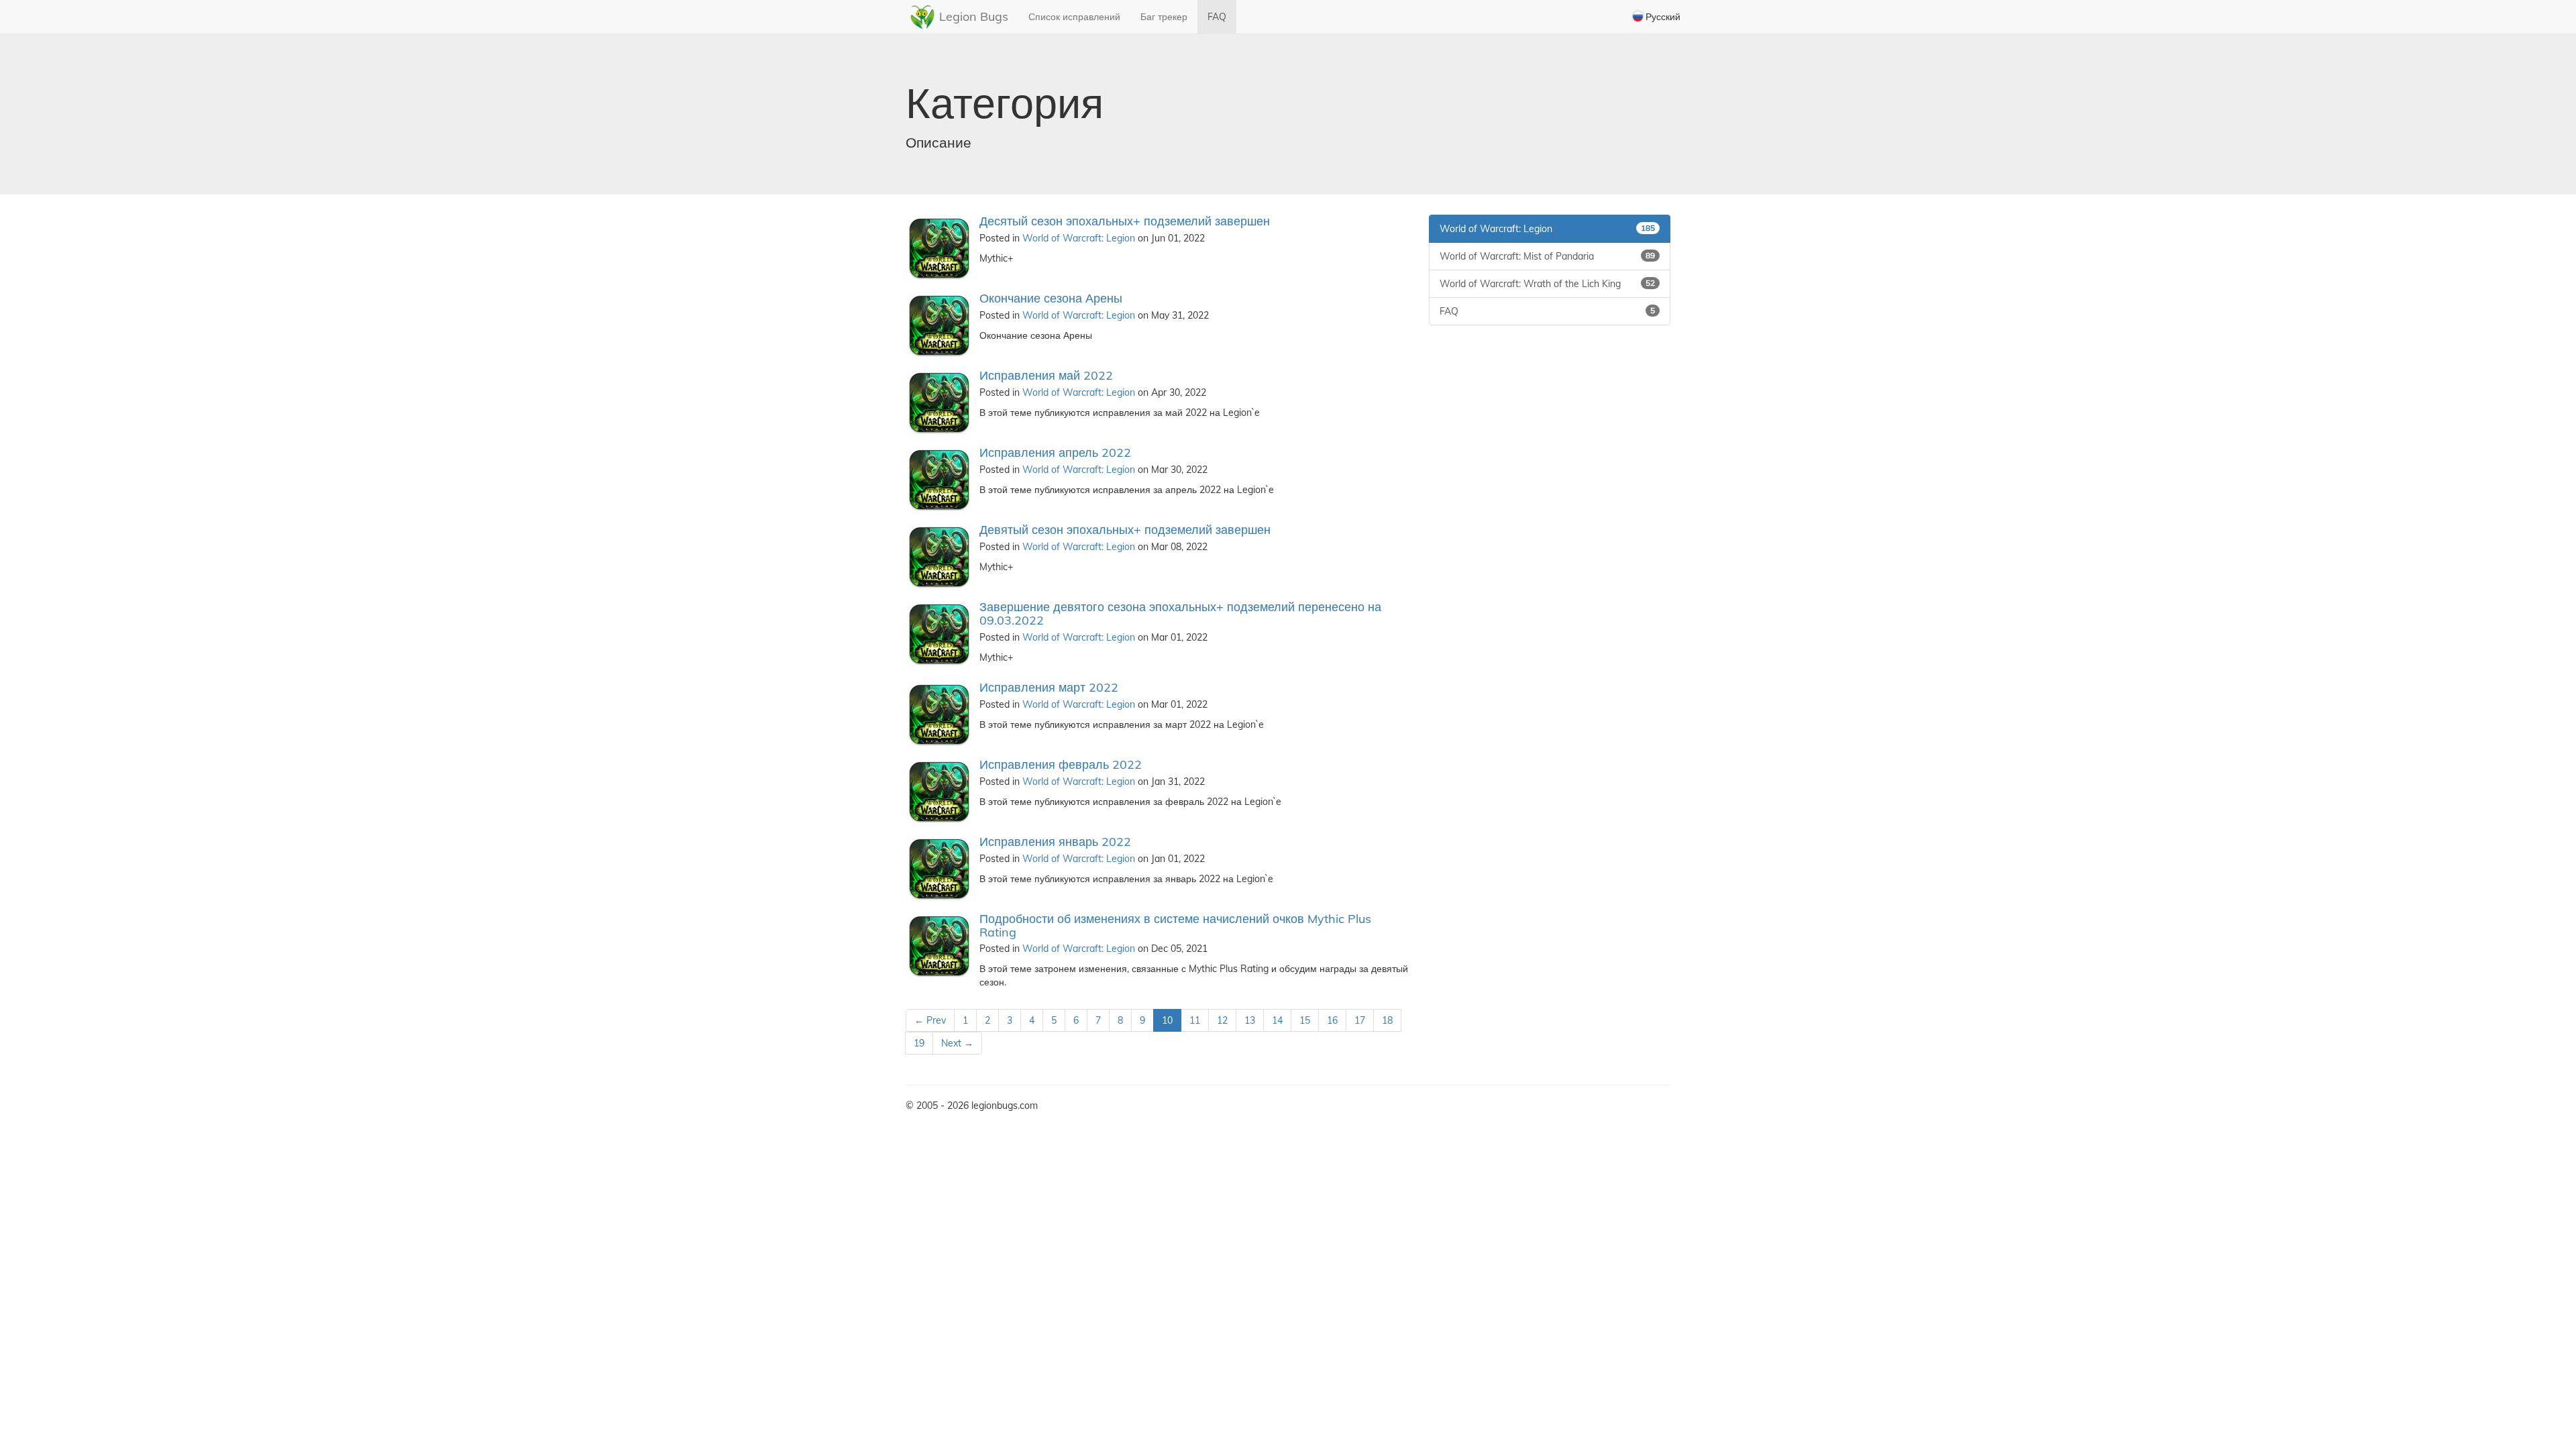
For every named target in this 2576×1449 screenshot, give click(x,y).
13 (1250, 1020)
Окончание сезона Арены (1051, 298)
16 (1332, 1020)
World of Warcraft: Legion (1079, 238)
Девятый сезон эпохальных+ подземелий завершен (1125, 530)
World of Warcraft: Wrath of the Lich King (1547, 284)
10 (1167, 1020)
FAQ (1217, 17)
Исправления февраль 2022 (1061, 764)
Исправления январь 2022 (1055, 842)
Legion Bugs (974, 16)
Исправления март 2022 (1049, 687)
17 (1360, 1020)
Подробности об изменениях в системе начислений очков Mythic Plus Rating (1175, 925)
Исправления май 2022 (1046, 375)
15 (1305, 1020)
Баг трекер (1164, 17)
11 (1195, 1020)
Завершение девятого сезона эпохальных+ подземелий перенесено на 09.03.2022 (1180, 613)
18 (1387, 1020)
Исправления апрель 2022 (1055, 452)
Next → (957, 1043)
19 (919, 1043)
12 (1222, 1020)
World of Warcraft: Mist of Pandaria (1547, 256)
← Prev (930, 1020)
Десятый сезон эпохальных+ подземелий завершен (1125, 221)
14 (1277, 1020)
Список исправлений (1074, 17)
